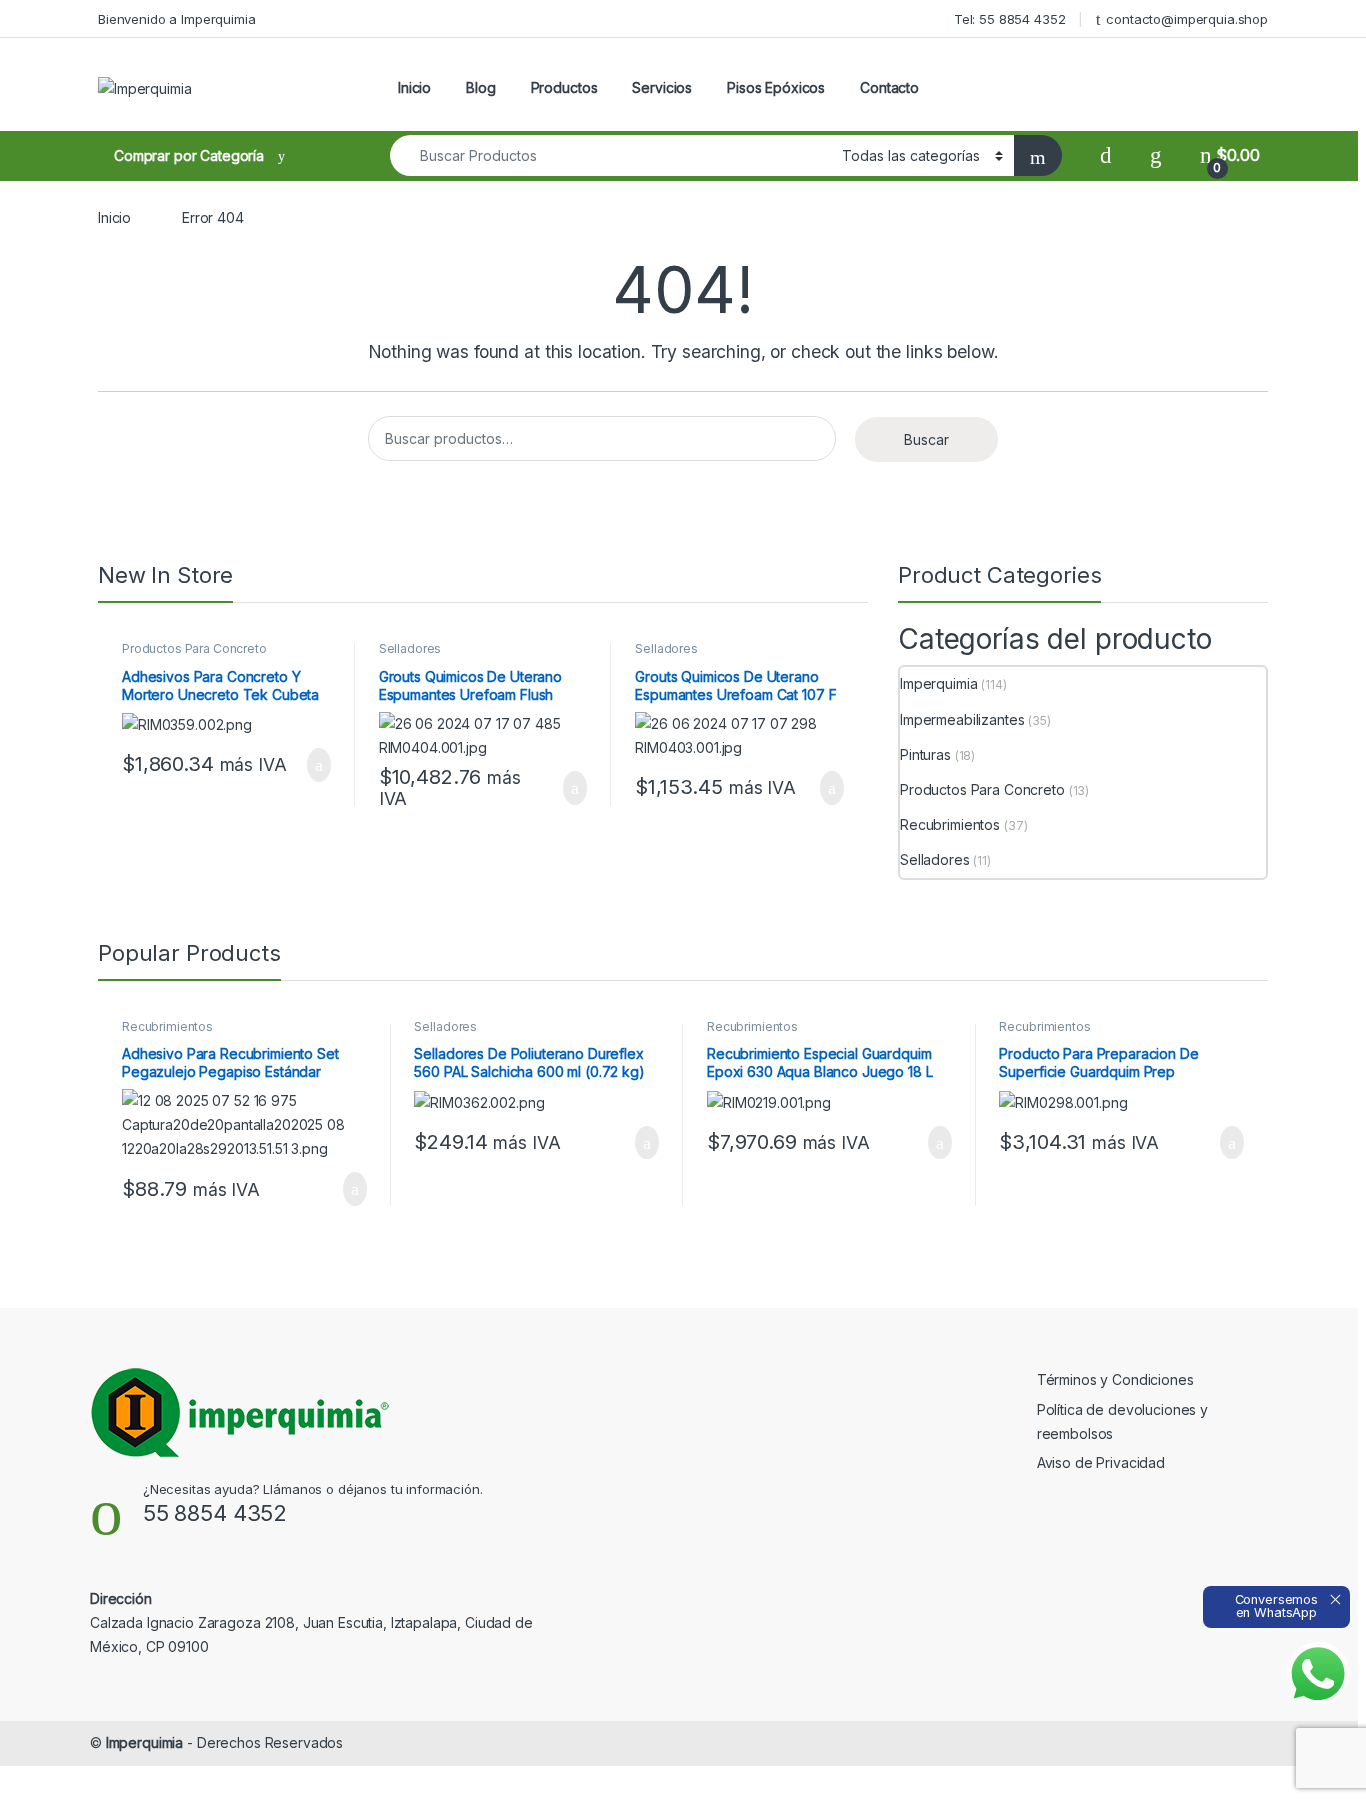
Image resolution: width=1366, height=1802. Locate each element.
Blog (480, 87)
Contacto (889, 87)
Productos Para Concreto (194, 648)
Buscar (926, 439)
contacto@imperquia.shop (1187, 19)
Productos (564, 87)
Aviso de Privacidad (1101, 1462)
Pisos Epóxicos (776, 87)
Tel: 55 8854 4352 (1010, 19)
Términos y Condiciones (1115, 1379)
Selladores (410, 648)
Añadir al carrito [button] (310, 765)
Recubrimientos (950, 824)
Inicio (414, 87)
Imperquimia (938, 683)
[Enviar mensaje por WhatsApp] (1318, 1674)
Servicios (662, 87)
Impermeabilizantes (962, 719)
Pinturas (925, 754)
